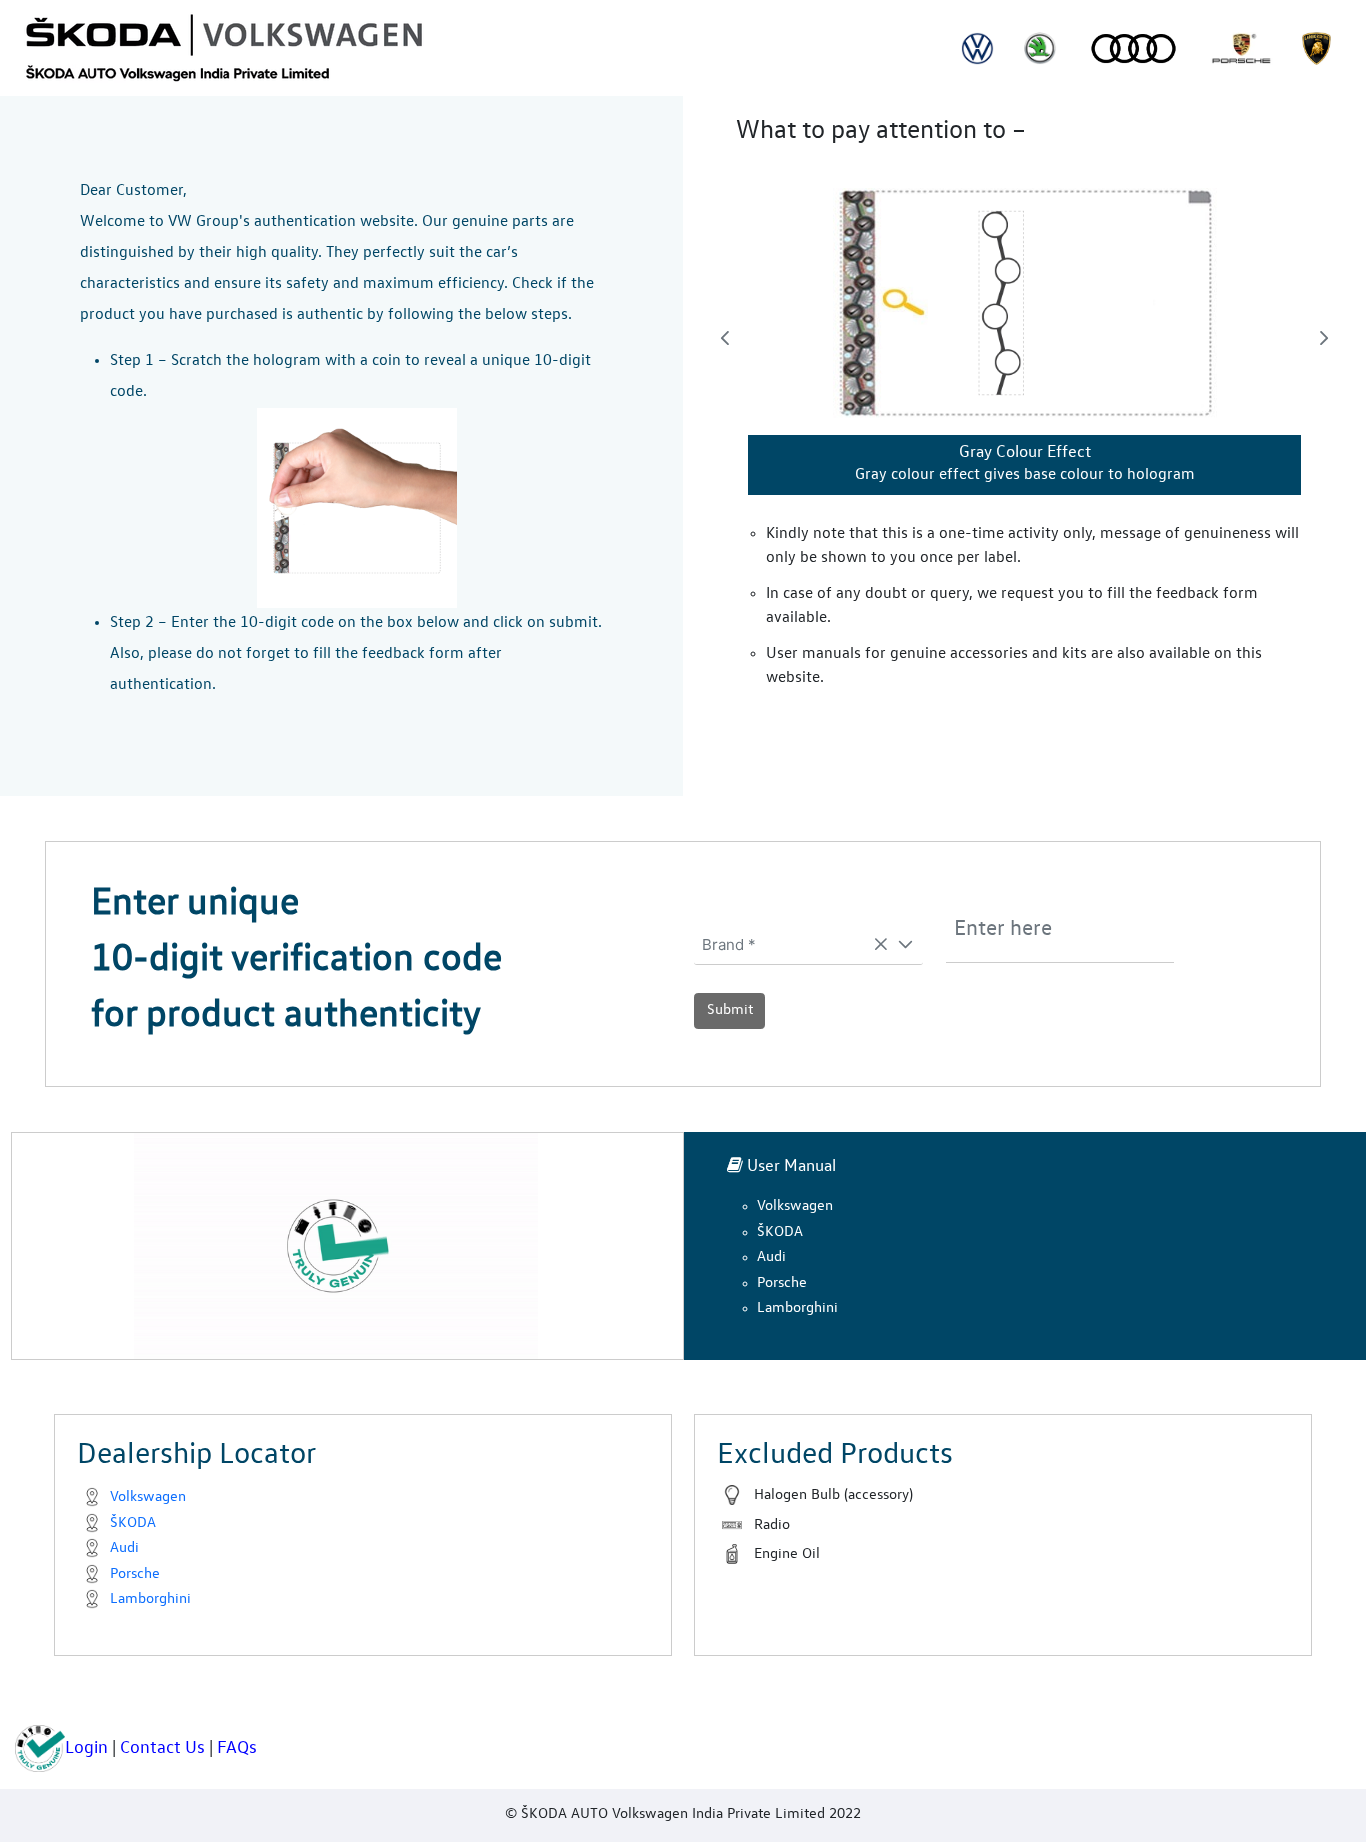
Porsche (782, 1283)
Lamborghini (797, 1308)
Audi (771, 1257)
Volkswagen (795, 1206)
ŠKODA (780, 1232)
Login (86, 1748)
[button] (905, 945)
